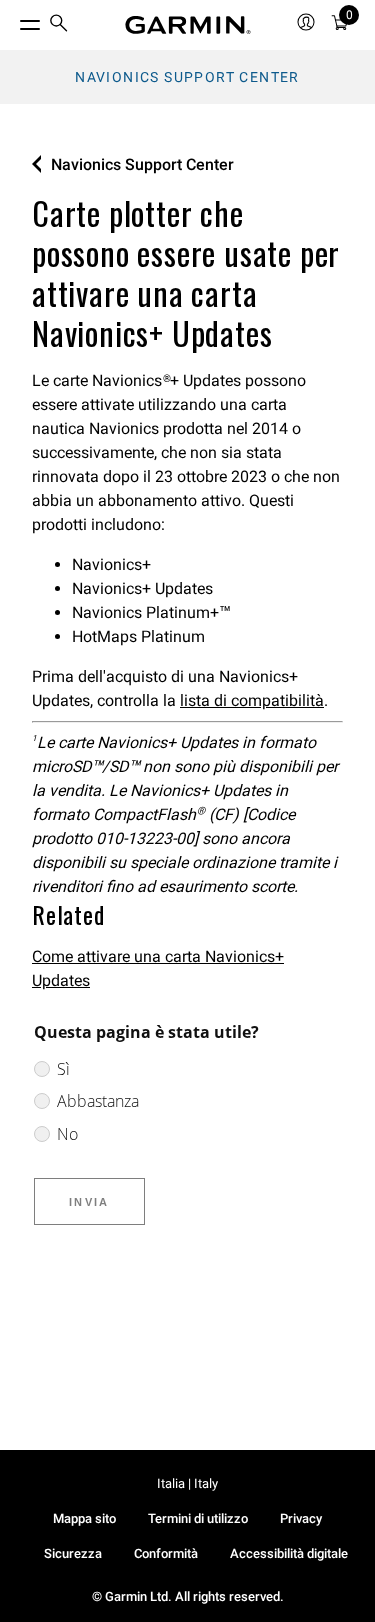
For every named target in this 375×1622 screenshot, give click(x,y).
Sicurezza (73, 1553)
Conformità (166, 1553)
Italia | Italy (187, 1483)
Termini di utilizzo (198, 1518)
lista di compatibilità (252, 700)
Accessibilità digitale (289, 1553)
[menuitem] (59, 25)
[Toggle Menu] (12, 20)
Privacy (301, 1518)
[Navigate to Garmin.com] (188, 25)
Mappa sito (84, 1518)
